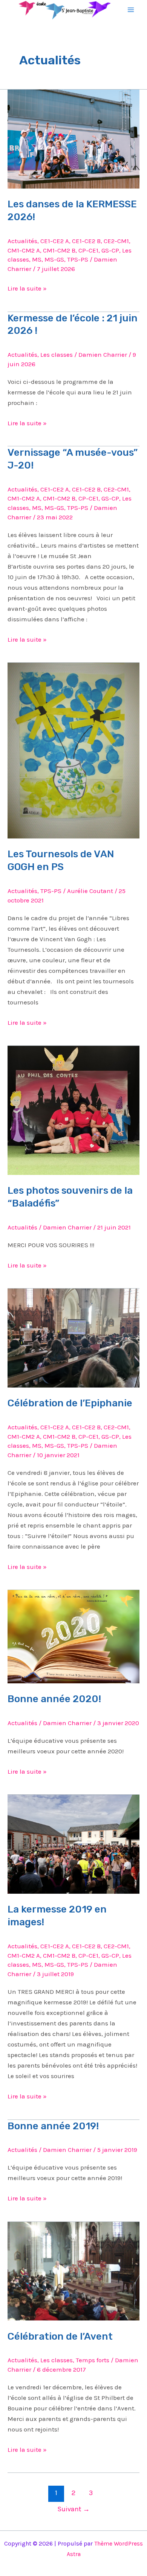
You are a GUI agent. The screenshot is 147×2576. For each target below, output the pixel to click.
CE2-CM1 (116, 241)
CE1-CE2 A (55, 241)
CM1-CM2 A (24, 250)
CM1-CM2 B (59, 250)
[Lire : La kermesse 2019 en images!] (73, 1844)
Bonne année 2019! (53, 2126)
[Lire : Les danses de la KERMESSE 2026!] (73, 138)
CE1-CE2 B (86, 241)
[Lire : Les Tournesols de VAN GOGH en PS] (73, 750)
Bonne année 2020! (54, 1699)
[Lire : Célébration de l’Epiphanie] (73, 1337)
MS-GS (54, 259)
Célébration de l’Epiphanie (70, 1403)
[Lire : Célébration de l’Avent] (73, 2270)
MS (37, 259)
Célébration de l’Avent (60, 2336)
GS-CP (110, 250)
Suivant (73, 2509)
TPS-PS (78, 259)
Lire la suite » (27, 288)
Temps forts (93, 2360)
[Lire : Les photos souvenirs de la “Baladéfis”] (73, 1110)
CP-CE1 (88, 250)
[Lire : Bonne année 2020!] (73, 1636)
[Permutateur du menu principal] (131, 10)
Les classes (57, 355)
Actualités (22, 241)
